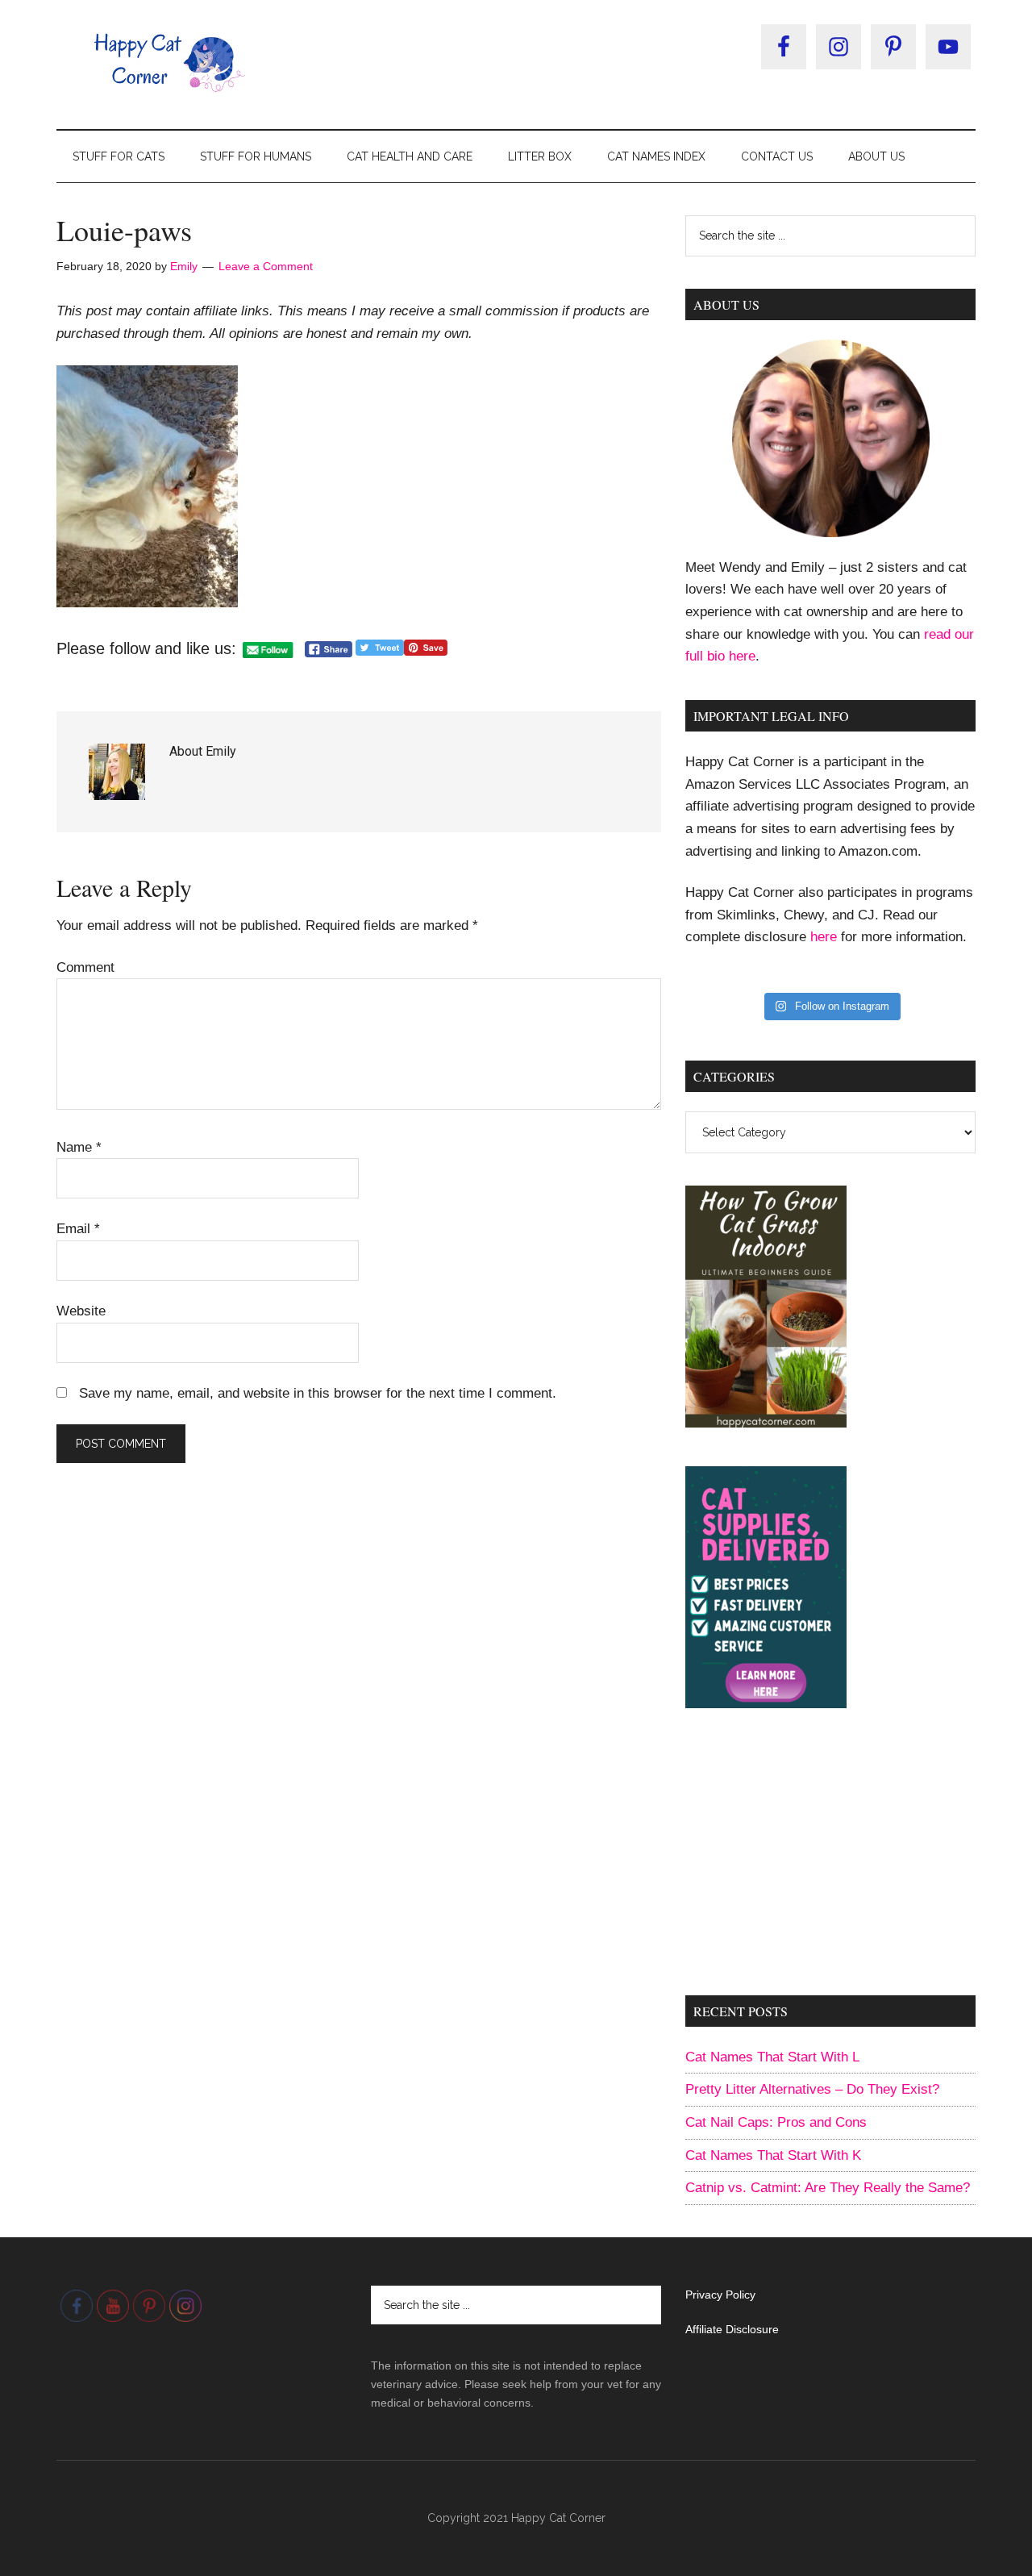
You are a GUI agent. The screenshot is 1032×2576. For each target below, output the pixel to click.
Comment (85, 967)
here (824, 937)
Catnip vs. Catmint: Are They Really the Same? (828, 2188)
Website (81, 1311)
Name (79, 1147)
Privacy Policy (720, 2295)
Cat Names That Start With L (772, 2057)
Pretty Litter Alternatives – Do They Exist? (812, 2089)
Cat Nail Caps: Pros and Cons (776, 2122)
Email (78, 1229)
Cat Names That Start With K (773, 2155)
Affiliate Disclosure (732, 2329)
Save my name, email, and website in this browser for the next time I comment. (318, 1393)
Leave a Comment (266, 266)
